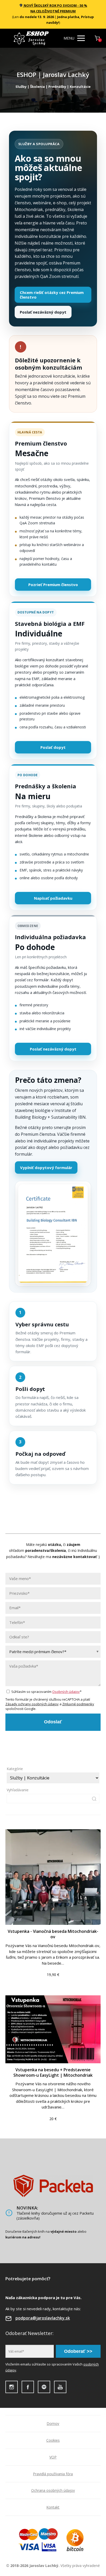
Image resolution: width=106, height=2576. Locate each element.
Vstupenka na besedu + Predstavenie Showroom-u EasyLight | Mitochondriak (53, 2072)
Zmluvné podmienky (78, 1704)
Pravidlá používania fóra (53, 2474)
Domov (53, 2423)
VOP (53, 2457)
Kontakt (53, 2507)
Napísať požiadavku (53, 898)
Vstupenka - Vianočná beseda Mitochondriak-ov (53, 1934)
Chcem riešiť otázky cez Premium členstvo (52, 295)
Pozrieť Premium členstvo (53, 585)
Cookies (53, 2440)
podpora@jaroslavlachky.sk (43, 2318)
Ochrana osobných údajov (53, 2490)
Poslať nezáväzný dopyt (43, 312)
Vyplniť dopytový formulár (46, 1168)
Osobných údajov (66, 1692)
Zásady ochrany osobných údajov (32, 1704)
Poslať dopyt (53, 747)
